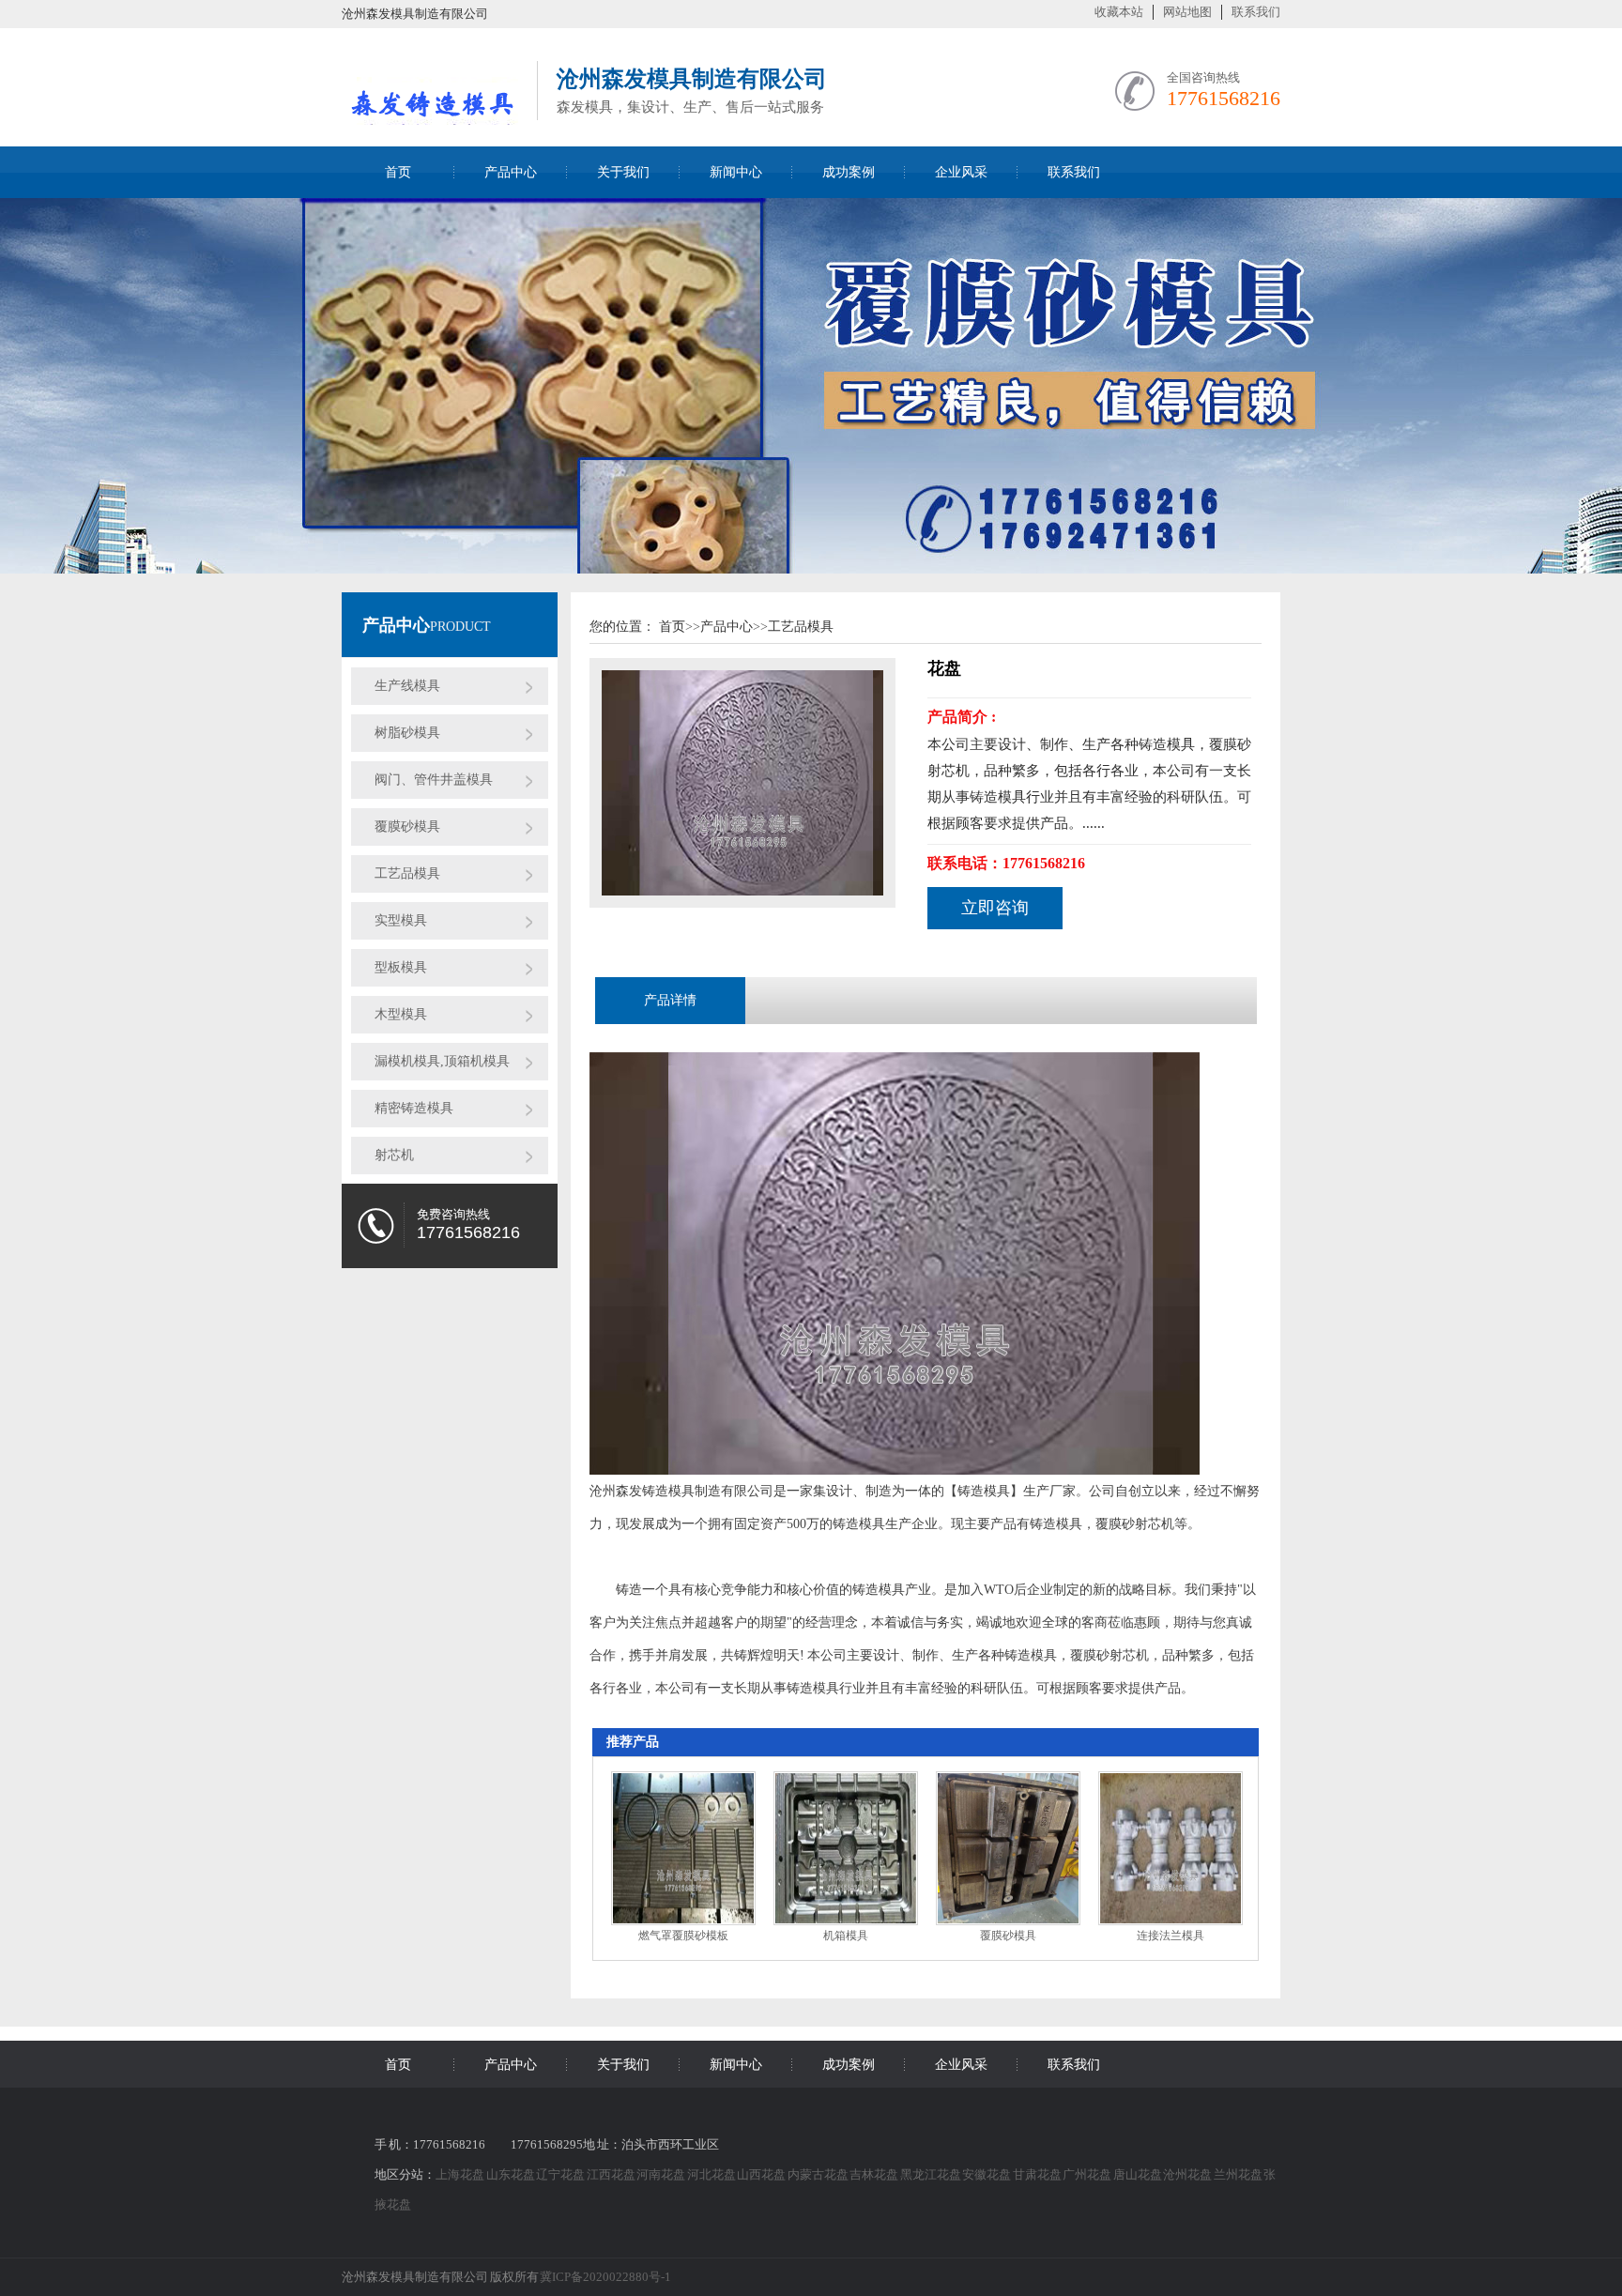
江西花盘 (612, 2174)
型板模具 (401, 967)
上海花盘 (461, 2174)
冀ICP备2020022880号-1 (605, 2277)
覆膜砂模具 (407, 827)
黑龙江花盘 (932, 2174)
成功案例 (849, 172)
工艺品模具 (407, 873)
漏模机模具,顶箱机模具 (442, 1061)
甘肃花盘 (1038, 2174)
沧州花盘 (1188, 2174)
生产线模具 (407, 686)
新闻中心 (736, 172)
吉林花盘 (875, 2174)
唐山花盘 (1139, 2174)
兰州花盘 (1239, 2174)
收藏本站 (1119, 12)
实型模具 (401, 920)
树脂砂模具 (407, 733)
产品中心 (511, 172)
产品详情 (670, 1000)
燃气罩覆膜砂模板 (683, 1936)
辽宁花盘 (561, 2174)
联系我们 (1256, 12)
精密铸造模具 (414, 1108)
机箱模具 (846, 1936)
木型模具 (401, 1014)
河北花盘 (712, 2174)
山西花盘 (762, 2174)
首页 (398, 172)
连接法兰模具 (1171, 1936)
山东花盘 (512, 2174)
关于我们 (623, 172)
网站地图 (1187, 12)
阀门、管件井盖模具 (434, 780)
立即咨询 (995, 908)
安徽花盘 (987, 2174)
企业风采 (961, 172)
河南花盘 (662, 2174)
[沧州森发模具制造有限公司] (430, 115)
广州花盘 (1088, 2174)
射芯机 (394, 1155)
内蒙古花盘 (819, 2174)
